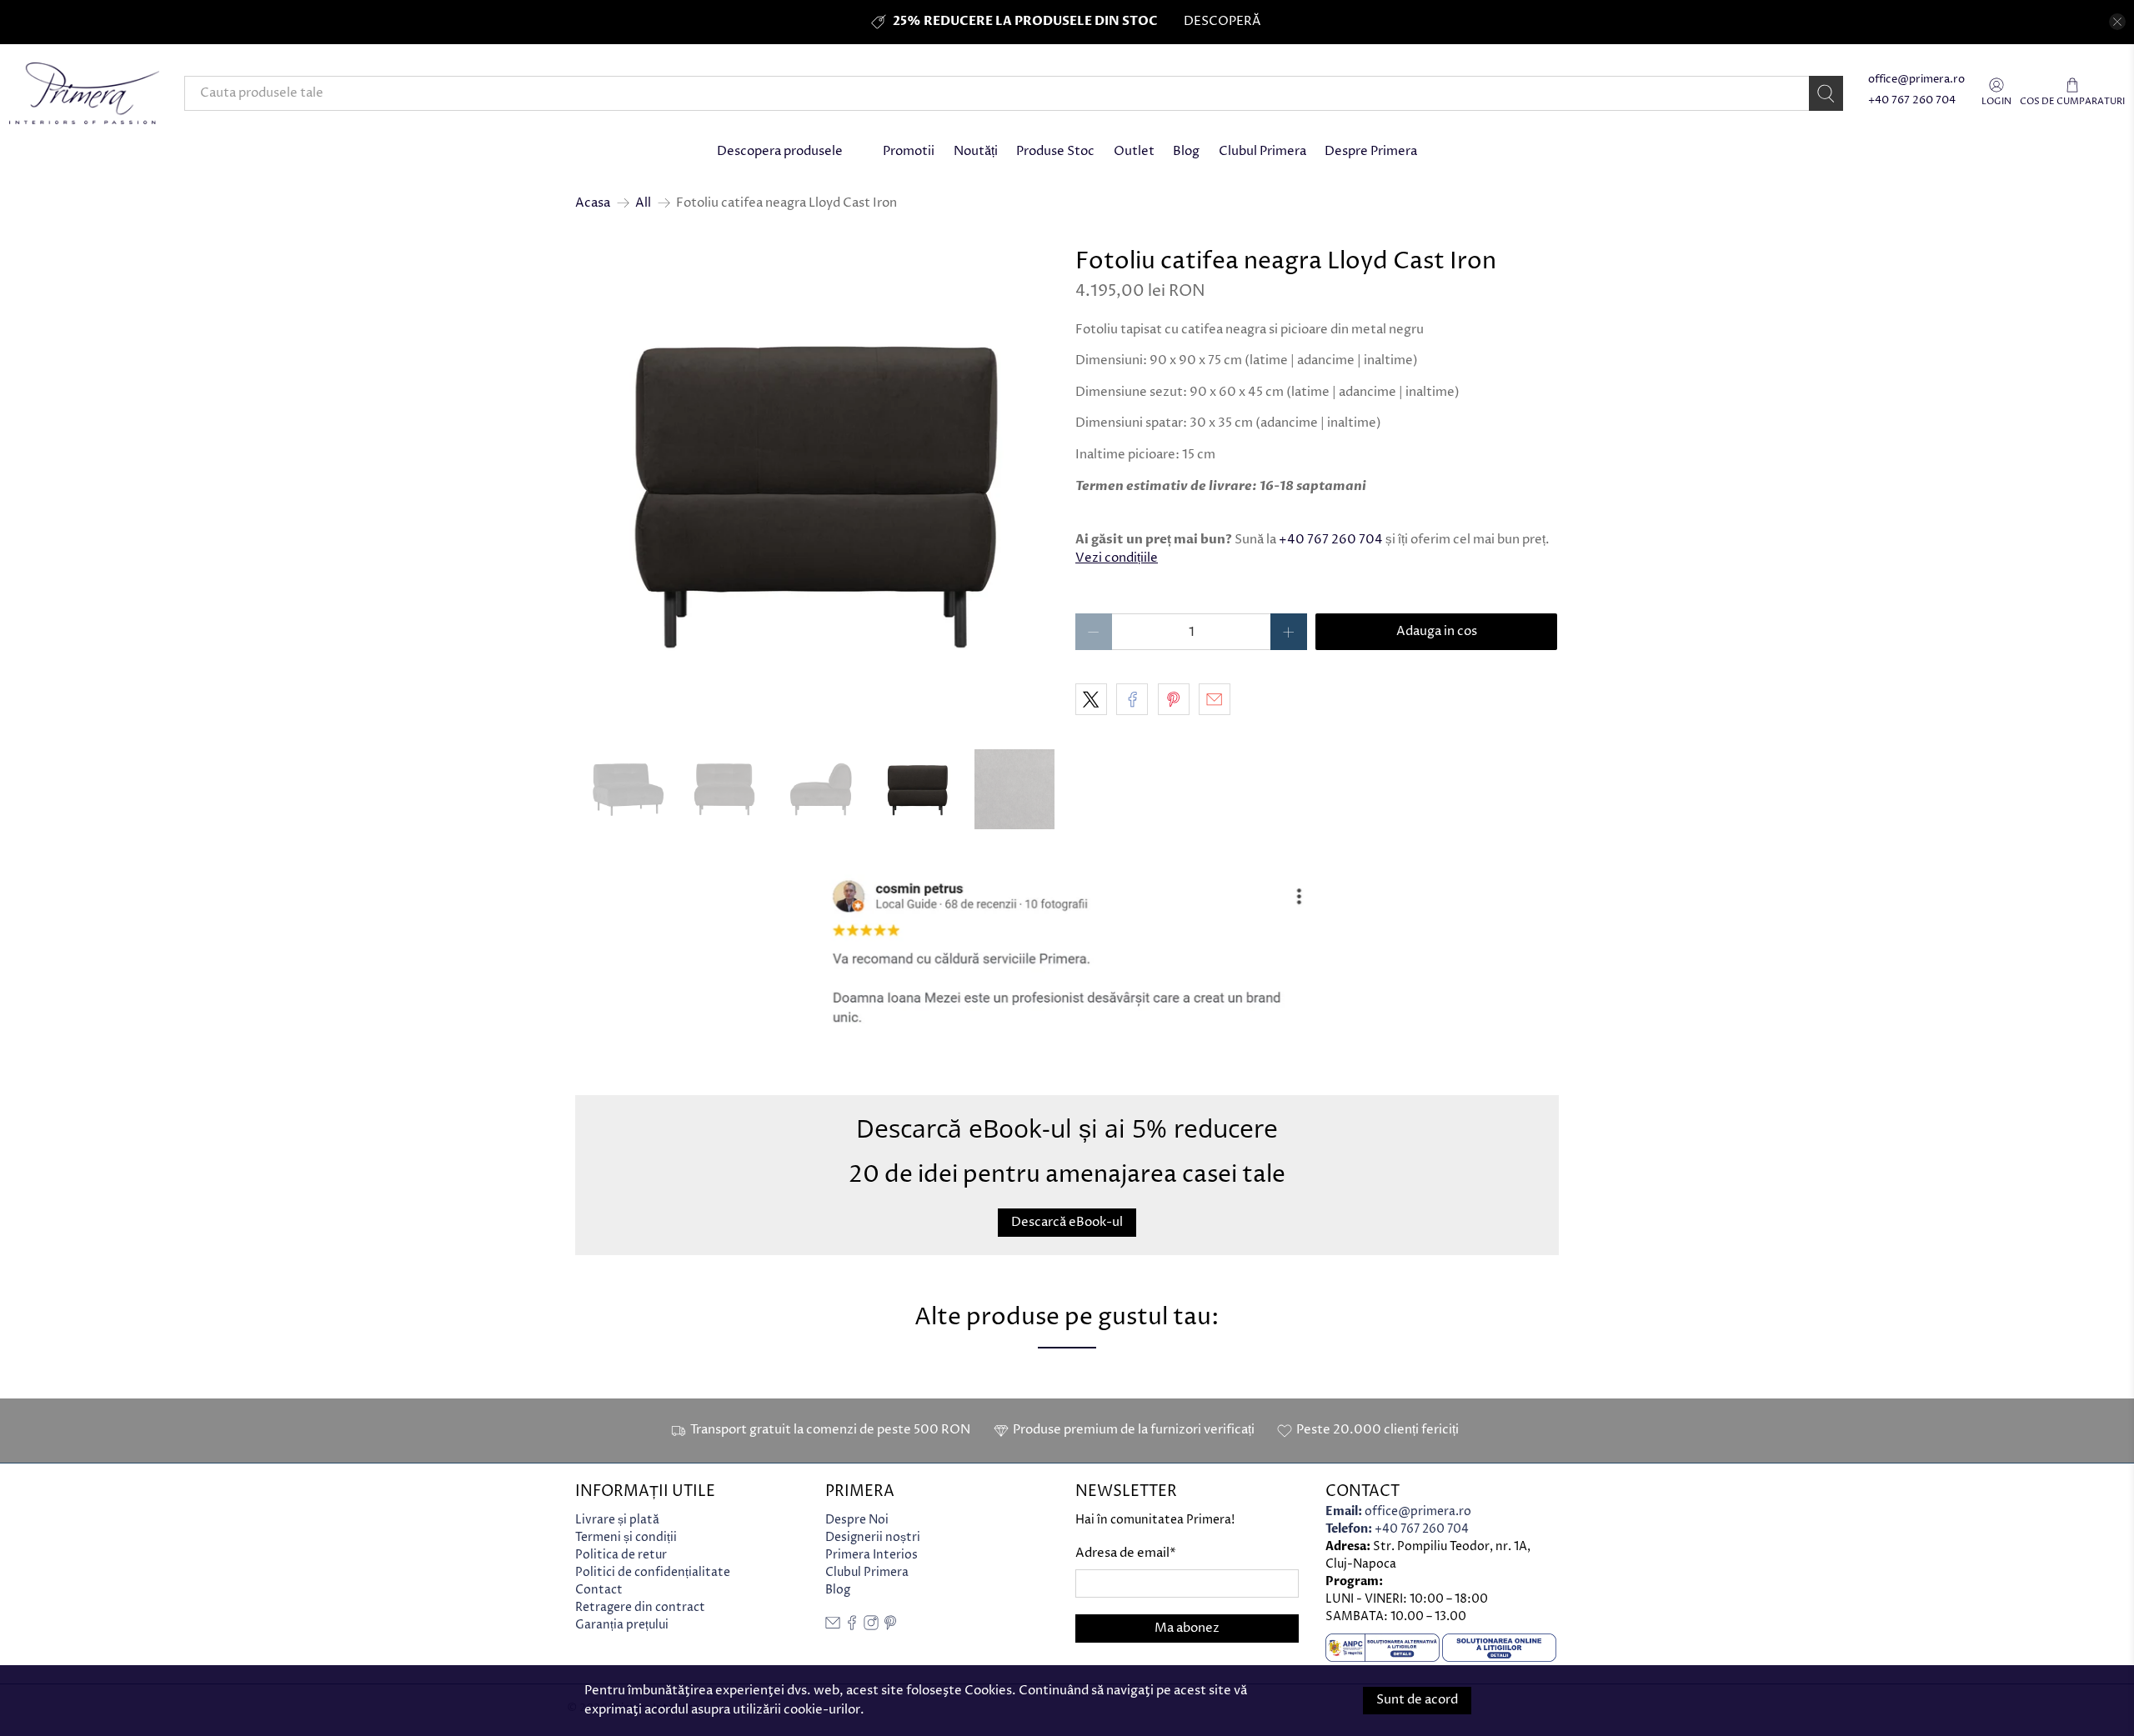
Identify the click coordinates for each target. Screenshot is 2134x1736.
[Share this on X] (1091, 699)
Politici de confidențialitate (653, 1572)
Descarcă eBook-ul (1067, 1221)
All (643, 203)
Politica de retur (621, 1555)
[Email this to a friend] (1215, 699)
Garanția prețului (622, 1625)
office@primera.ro (1916, 80)
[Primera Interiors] (84, 93)
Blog (1186, 151)
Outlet (1134, 151)
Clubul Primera (1262, 151)
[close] (2117, 22)
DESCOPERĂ (1222, 21)
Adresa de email (1126, 1553)
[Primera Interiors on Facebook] (852, 1626)
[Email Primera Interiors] (833, 1626)
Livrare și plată (617, 1520)
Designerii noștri (873, 1537)
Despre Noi (857, 1520)
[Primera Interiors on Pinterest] (890, 1626)
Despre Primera (1371, 151)
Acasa (593, 203)
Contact (599, 1590)
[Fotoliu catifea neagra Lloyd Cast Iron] (817, 491)
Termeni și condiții (626, 1537)
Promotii (909, 151)
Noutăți (976, 151)
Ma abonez (1187, 1628)
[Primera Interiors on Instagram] (871, 1626)
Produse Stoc (1055, 151)
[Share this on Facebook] (1132, 699)
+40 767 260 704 (1912, 100)
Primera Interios (872, 1555)
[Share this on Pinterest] (1174, 699)
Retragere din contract (640, 1607)
